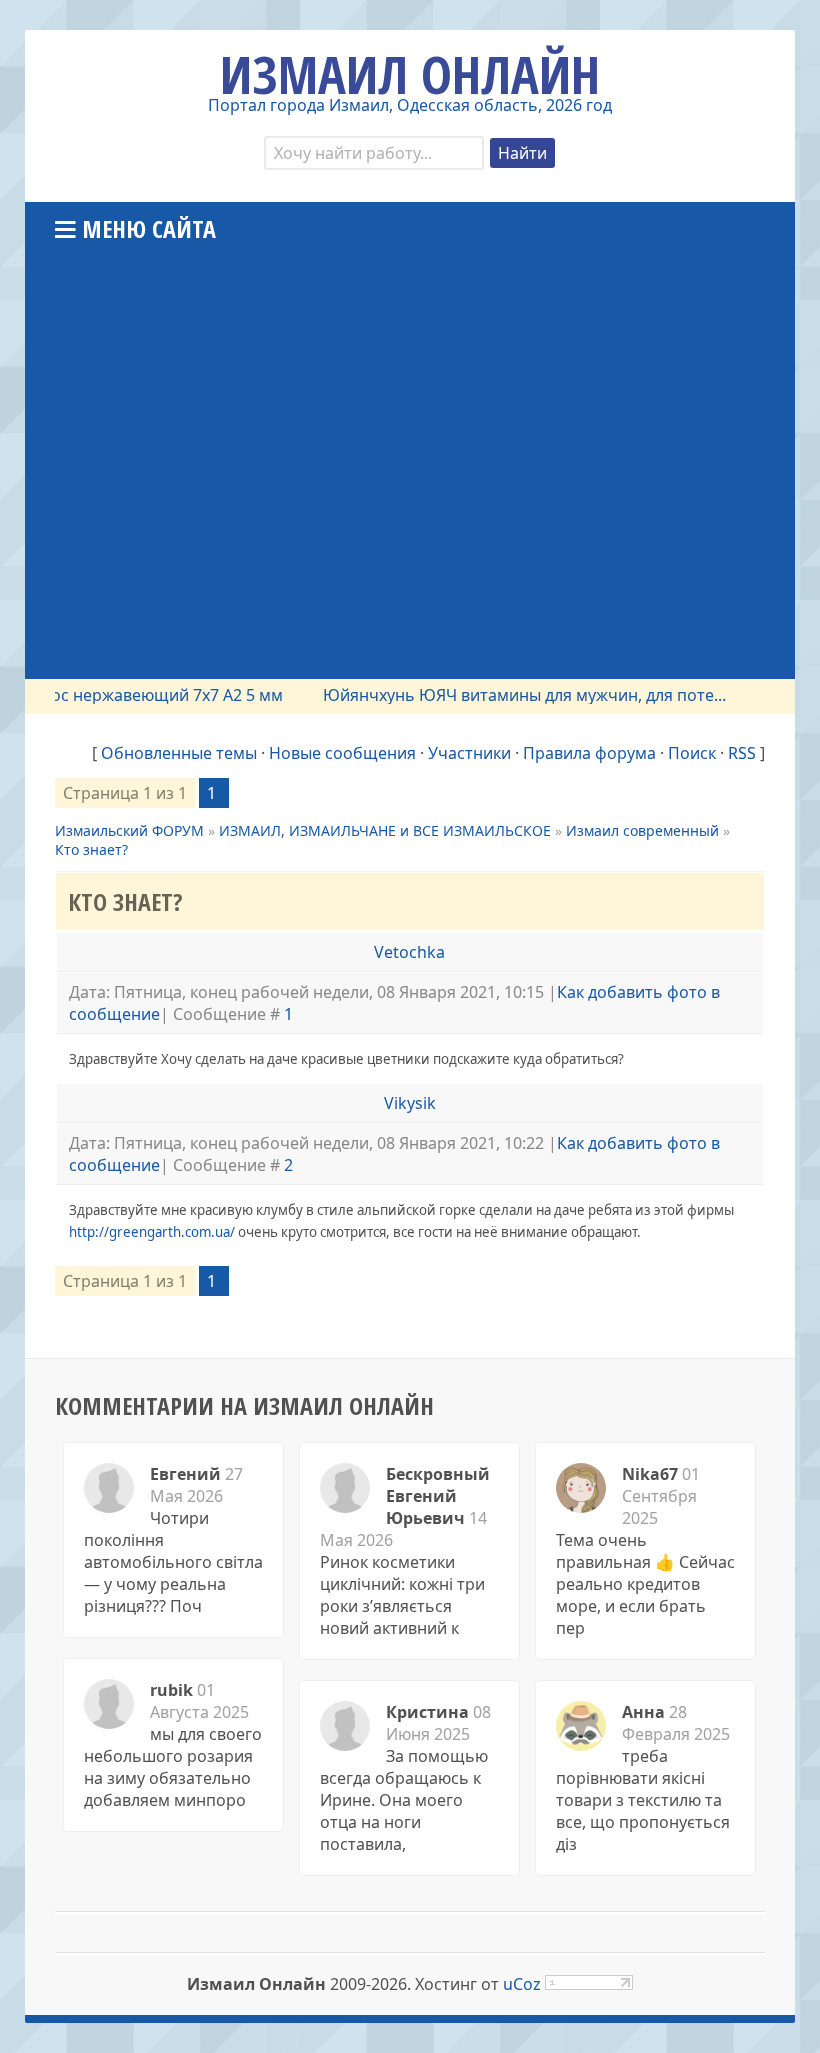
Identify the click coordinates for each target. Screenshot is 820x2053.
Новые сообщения (342, 753)
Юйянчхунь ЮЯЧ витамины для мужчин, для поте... (505, 695)
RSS (742, 753)
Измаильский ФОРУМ (129, 830)
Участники (469, 753)
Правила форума (589, 753)
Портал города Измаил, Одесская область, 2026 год (410, 105)
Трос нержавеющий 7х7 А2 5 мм (139, 695)
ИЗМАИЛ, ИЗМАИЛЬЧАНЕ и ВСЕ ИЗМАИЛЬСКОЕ (385, 830)
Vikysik (410, 1103)
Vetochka (409, 952)
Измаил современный (642, 830)
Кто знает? (91, 849)
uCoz (522, 1984)
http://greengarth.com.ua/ (152, 1232)
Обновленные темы (179, 753)
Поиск (692, 753)
